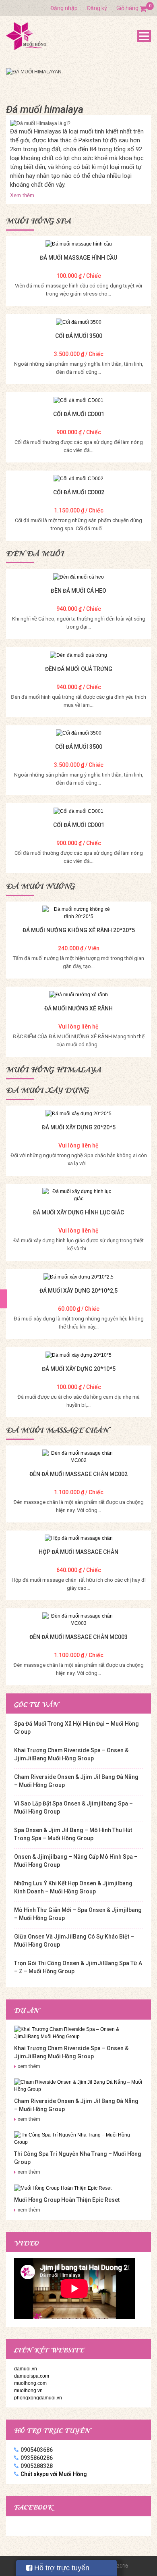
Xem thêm (22, 195)
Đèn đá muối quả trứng (79, 669)
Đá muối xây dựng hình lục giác (78, 1212)
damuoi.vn (26, 2369)
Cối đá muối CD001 (79, 414)
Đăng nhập (64, 8)
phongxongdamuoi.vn (38, 2398)
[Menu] (144, 36)
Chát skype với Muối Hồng (54, 2474)
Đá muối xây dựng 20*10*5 (79, 1369)
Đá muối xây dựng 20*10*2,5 (78, 1291)
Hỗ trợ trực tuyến (61, 2568)
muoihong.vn (28, 2391)
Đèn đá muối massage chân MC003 (78, 1637)
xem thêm (29, 2066)
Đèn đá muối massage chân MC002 (78, 1474)
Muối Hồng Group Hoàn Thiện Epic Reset (67, 2200)
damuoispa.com (32, 2376)
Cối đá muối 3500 (79, 336)
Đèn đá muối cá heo (78, 591)
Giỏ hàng (132, 8)
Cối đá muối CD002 (79, 492)
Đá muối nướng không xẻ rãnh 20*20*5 (79, 930)
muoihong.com (30, 2383)
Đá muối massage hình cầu (78, 258)
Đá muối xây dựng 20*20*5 (79, 1127)
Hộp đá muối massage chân (78, 1552)
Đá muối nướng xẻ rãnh (78, 1008)
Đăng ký (97, 8)
